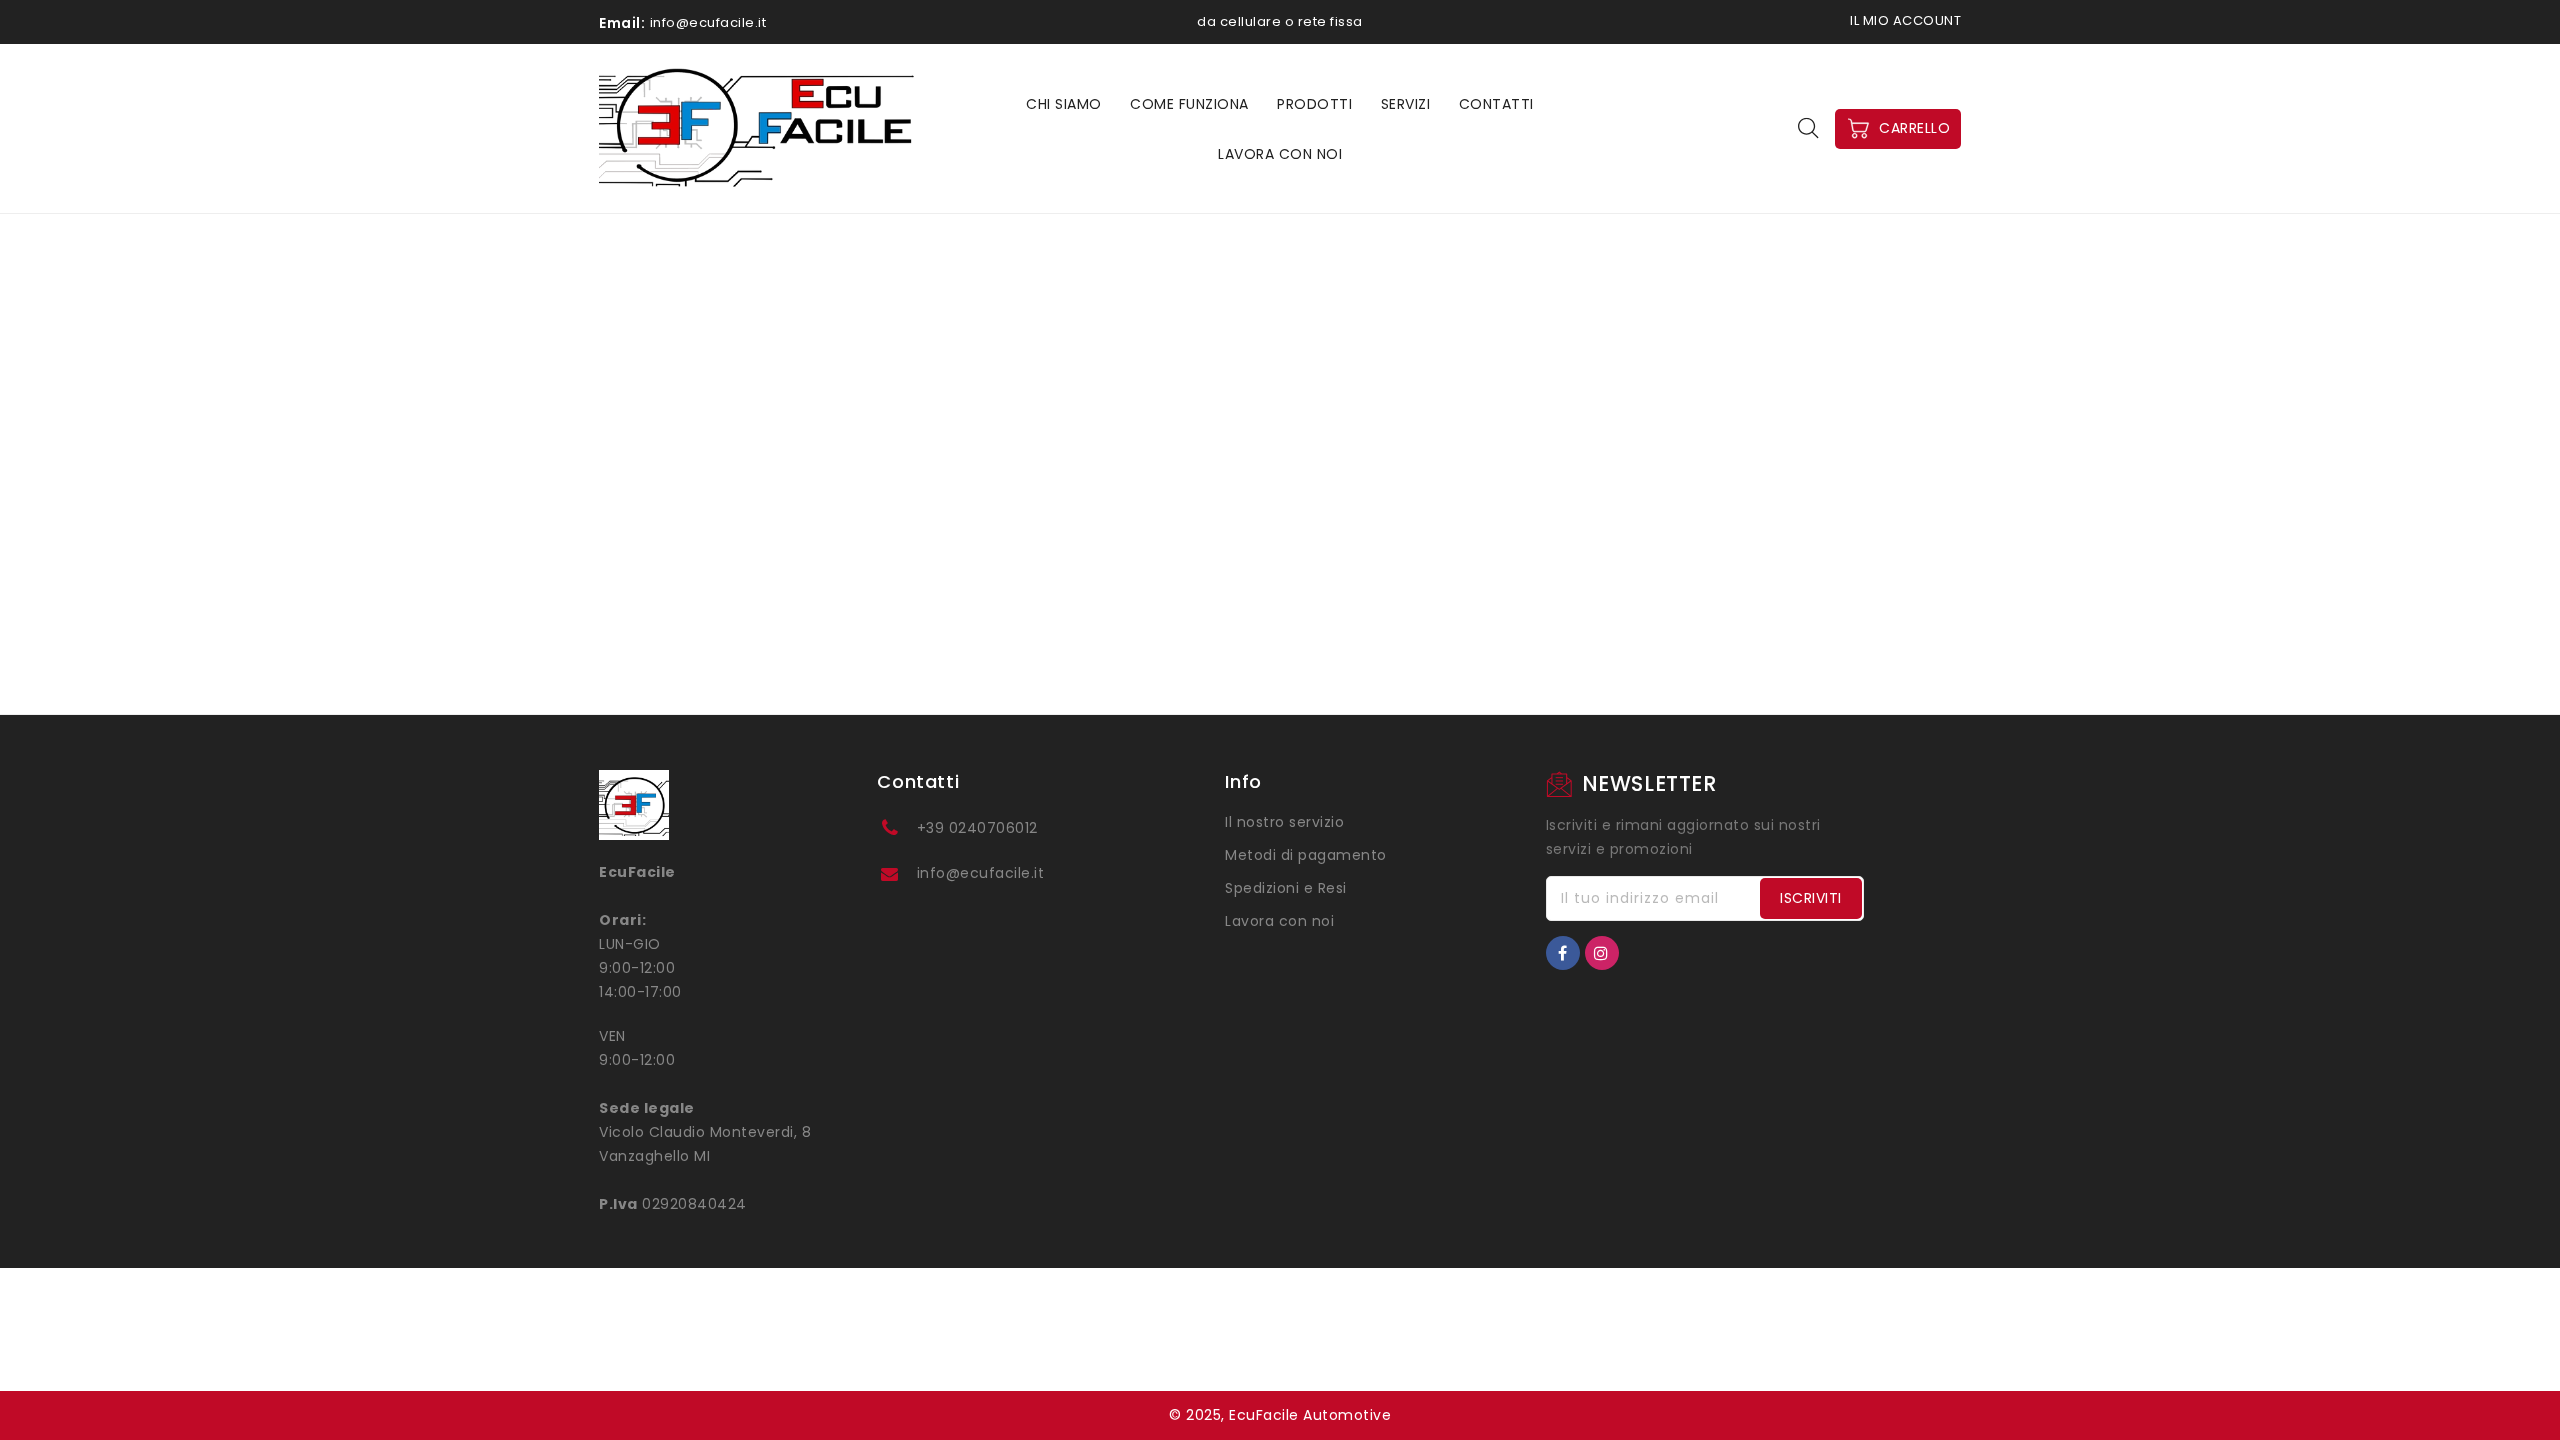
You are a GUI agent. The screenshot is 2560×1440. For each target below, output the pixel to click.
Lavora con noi (1279, 921)
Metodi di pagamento (1306, 855)
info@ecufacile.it (981, 873)
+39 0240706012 (977, 828)
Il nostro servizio (1284, 822)
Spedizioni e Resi (1286, 888)
